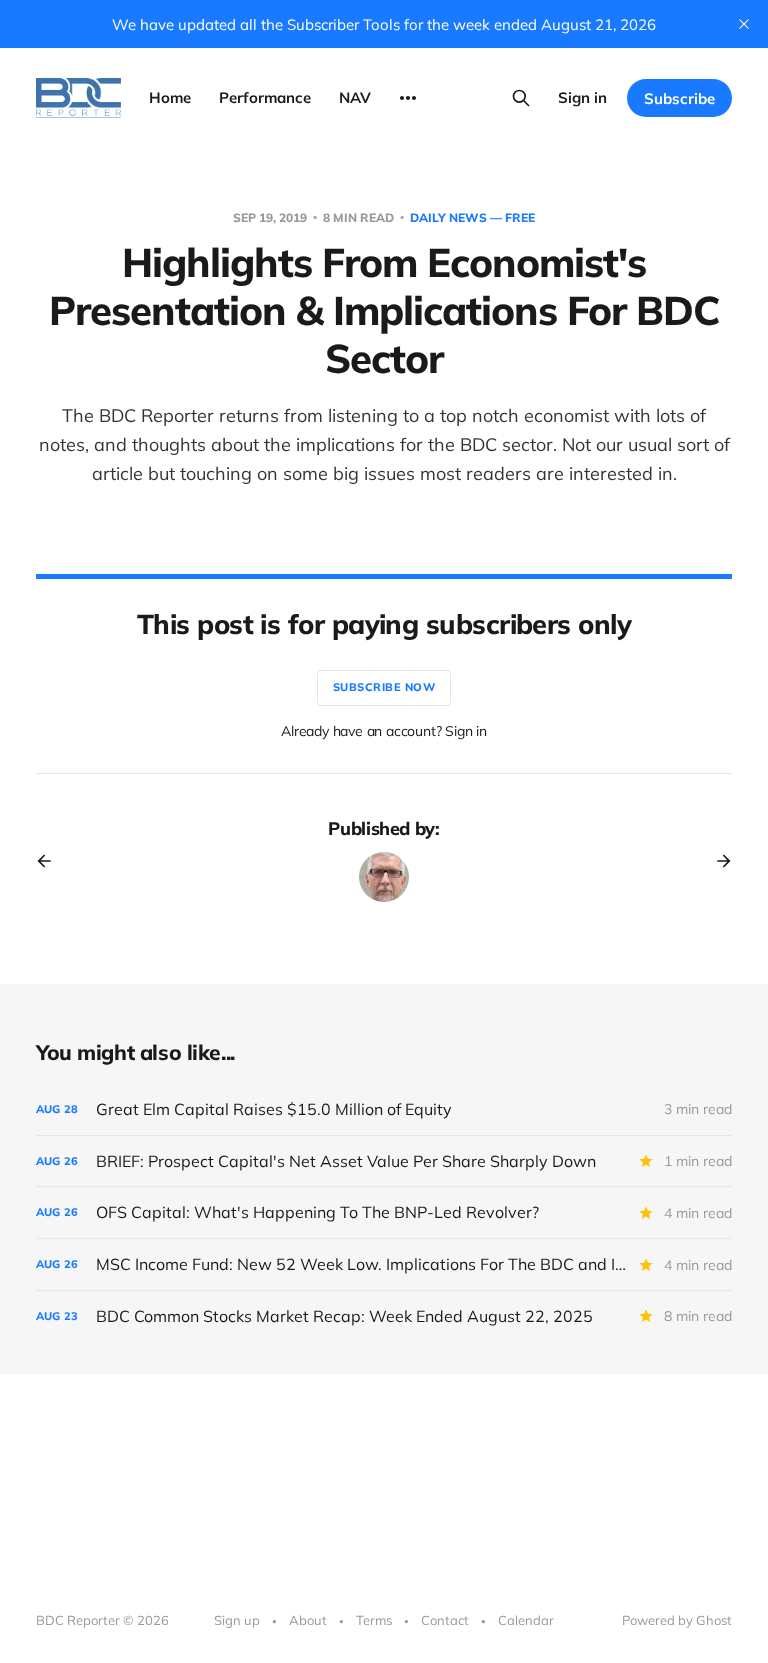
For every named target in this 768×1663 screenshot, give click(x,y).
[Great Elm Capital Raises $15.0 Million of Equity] (384, 1109)
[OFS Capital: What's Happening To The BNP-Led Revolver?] (384, 1212)
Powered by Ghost (677, 1620)
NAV (355, 97)
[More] (408, 98)
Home (170, 97)
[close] (744, 24)
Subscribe (679, 98)
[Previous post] (51, 861)
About (308, 1620)
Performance (265, 97)
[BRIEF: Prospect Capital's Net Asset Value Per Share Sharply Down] (384, 1161)
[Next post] (717, 861)
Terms (374, 1620)
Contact (445, 1620)
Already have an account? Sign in (384, 731)
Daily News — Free (472, 217)
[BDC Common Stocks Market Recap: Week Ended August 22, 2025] (384, 1316)
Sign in (582, 97)
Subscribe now (384, 687)
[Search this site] (521, 98)
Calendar (526, 1620)
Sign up (237, 1620)
